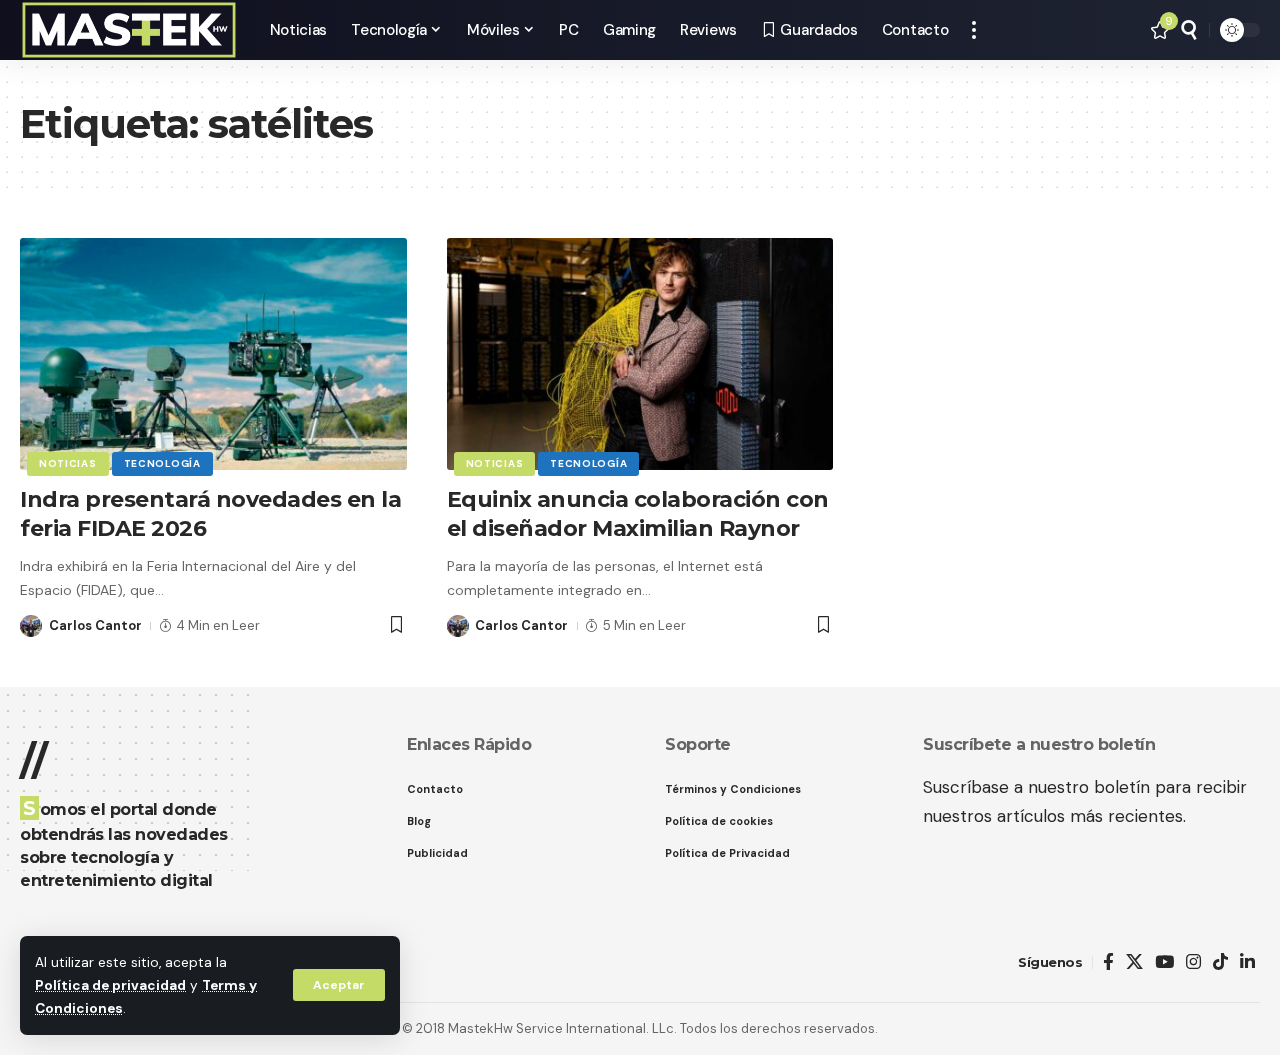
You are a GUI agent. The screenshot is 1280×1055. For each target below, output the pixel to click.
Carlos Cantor (95, 625)
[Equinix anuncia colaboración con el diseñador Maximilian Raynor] (640, 354)
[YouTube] (1164, 962)
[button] (339, 985)
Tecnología (162, 463)
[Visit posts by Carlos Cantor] (31, 626)
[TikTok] (1220, 962)
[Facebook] (1108, 962)
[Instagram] (1193, 962)
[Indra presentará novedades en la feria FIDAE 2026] (213, 354)
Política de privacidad (110, 985)
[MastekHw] (129, 30)
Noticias (68, 463)
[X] (1134, 962)
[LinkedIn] (1247, 962)
